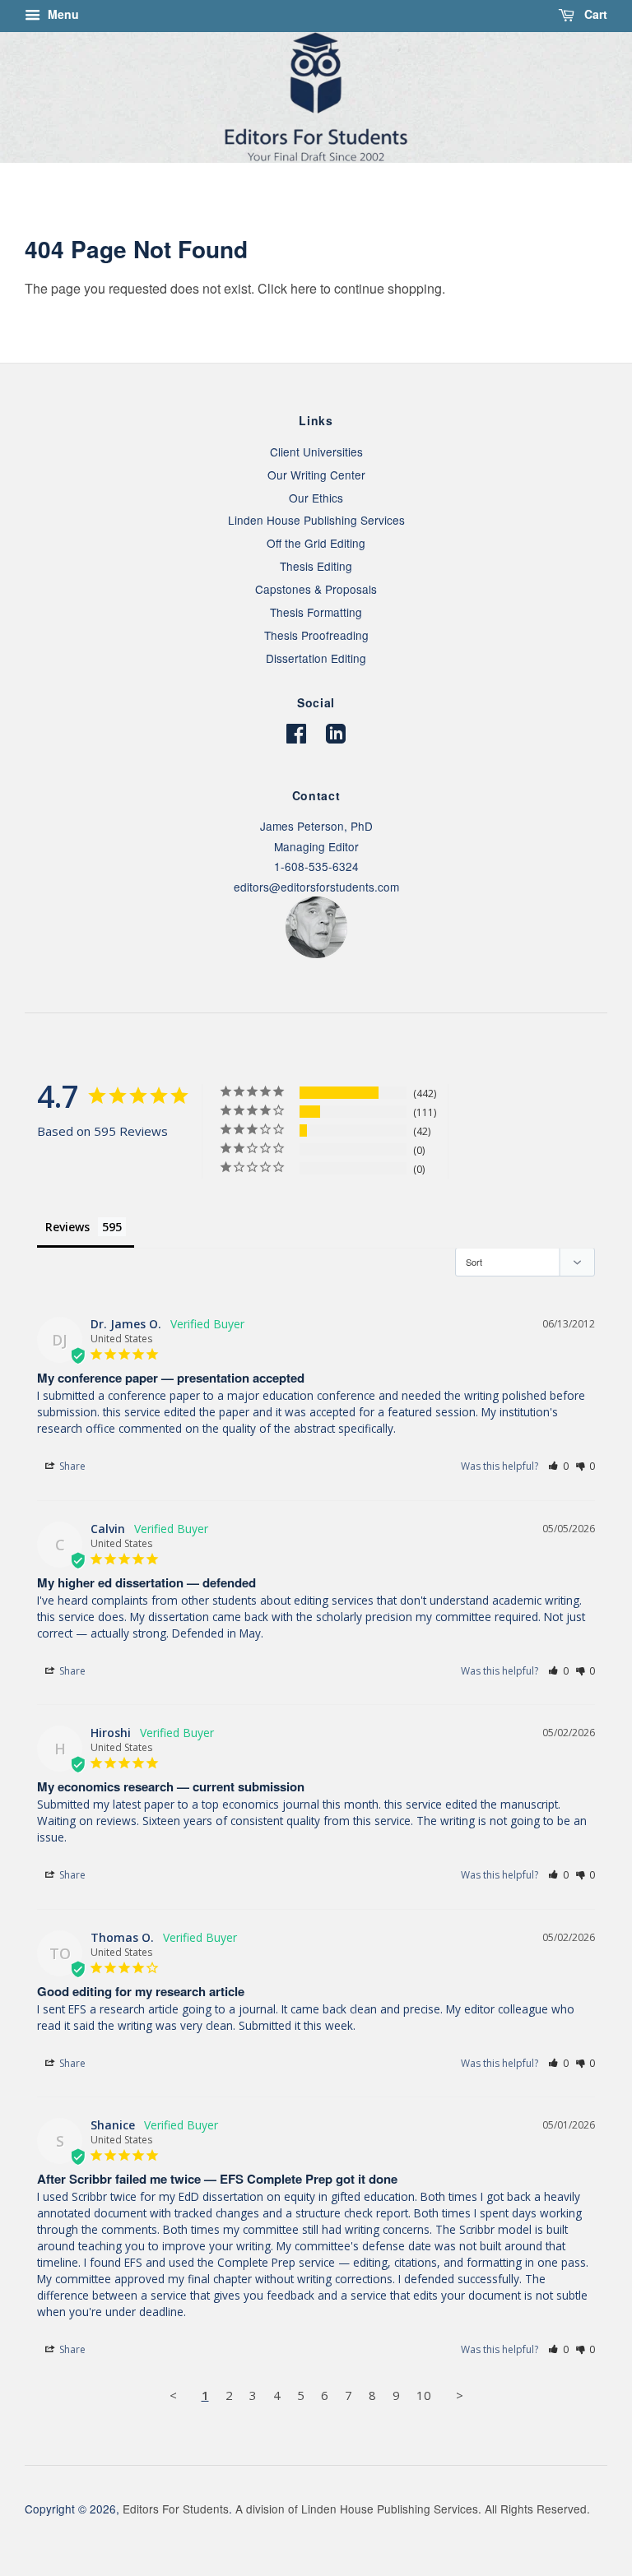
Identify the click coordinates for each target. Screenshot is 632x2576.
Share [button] (71, 1466)
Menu (62, 14)
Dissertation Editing (316, 658)
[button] (558, 1466)
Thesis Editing (316, 566)
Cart (594, 14)
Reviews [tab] (67, 1227)
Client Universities (316, 452)
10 (424, 2395)
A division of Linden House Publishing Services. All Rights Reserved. (413, 2509)
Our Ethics (316, 498)
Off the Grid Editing (316, 543)
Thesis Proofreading (316, 635)
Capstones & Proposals (316, 589)
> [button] (460, 2395)
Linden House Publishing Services (316, 520)
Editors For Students (176, 2509)
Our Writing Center (316, 475)
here (304, 288)
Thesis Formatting (316, 612)
